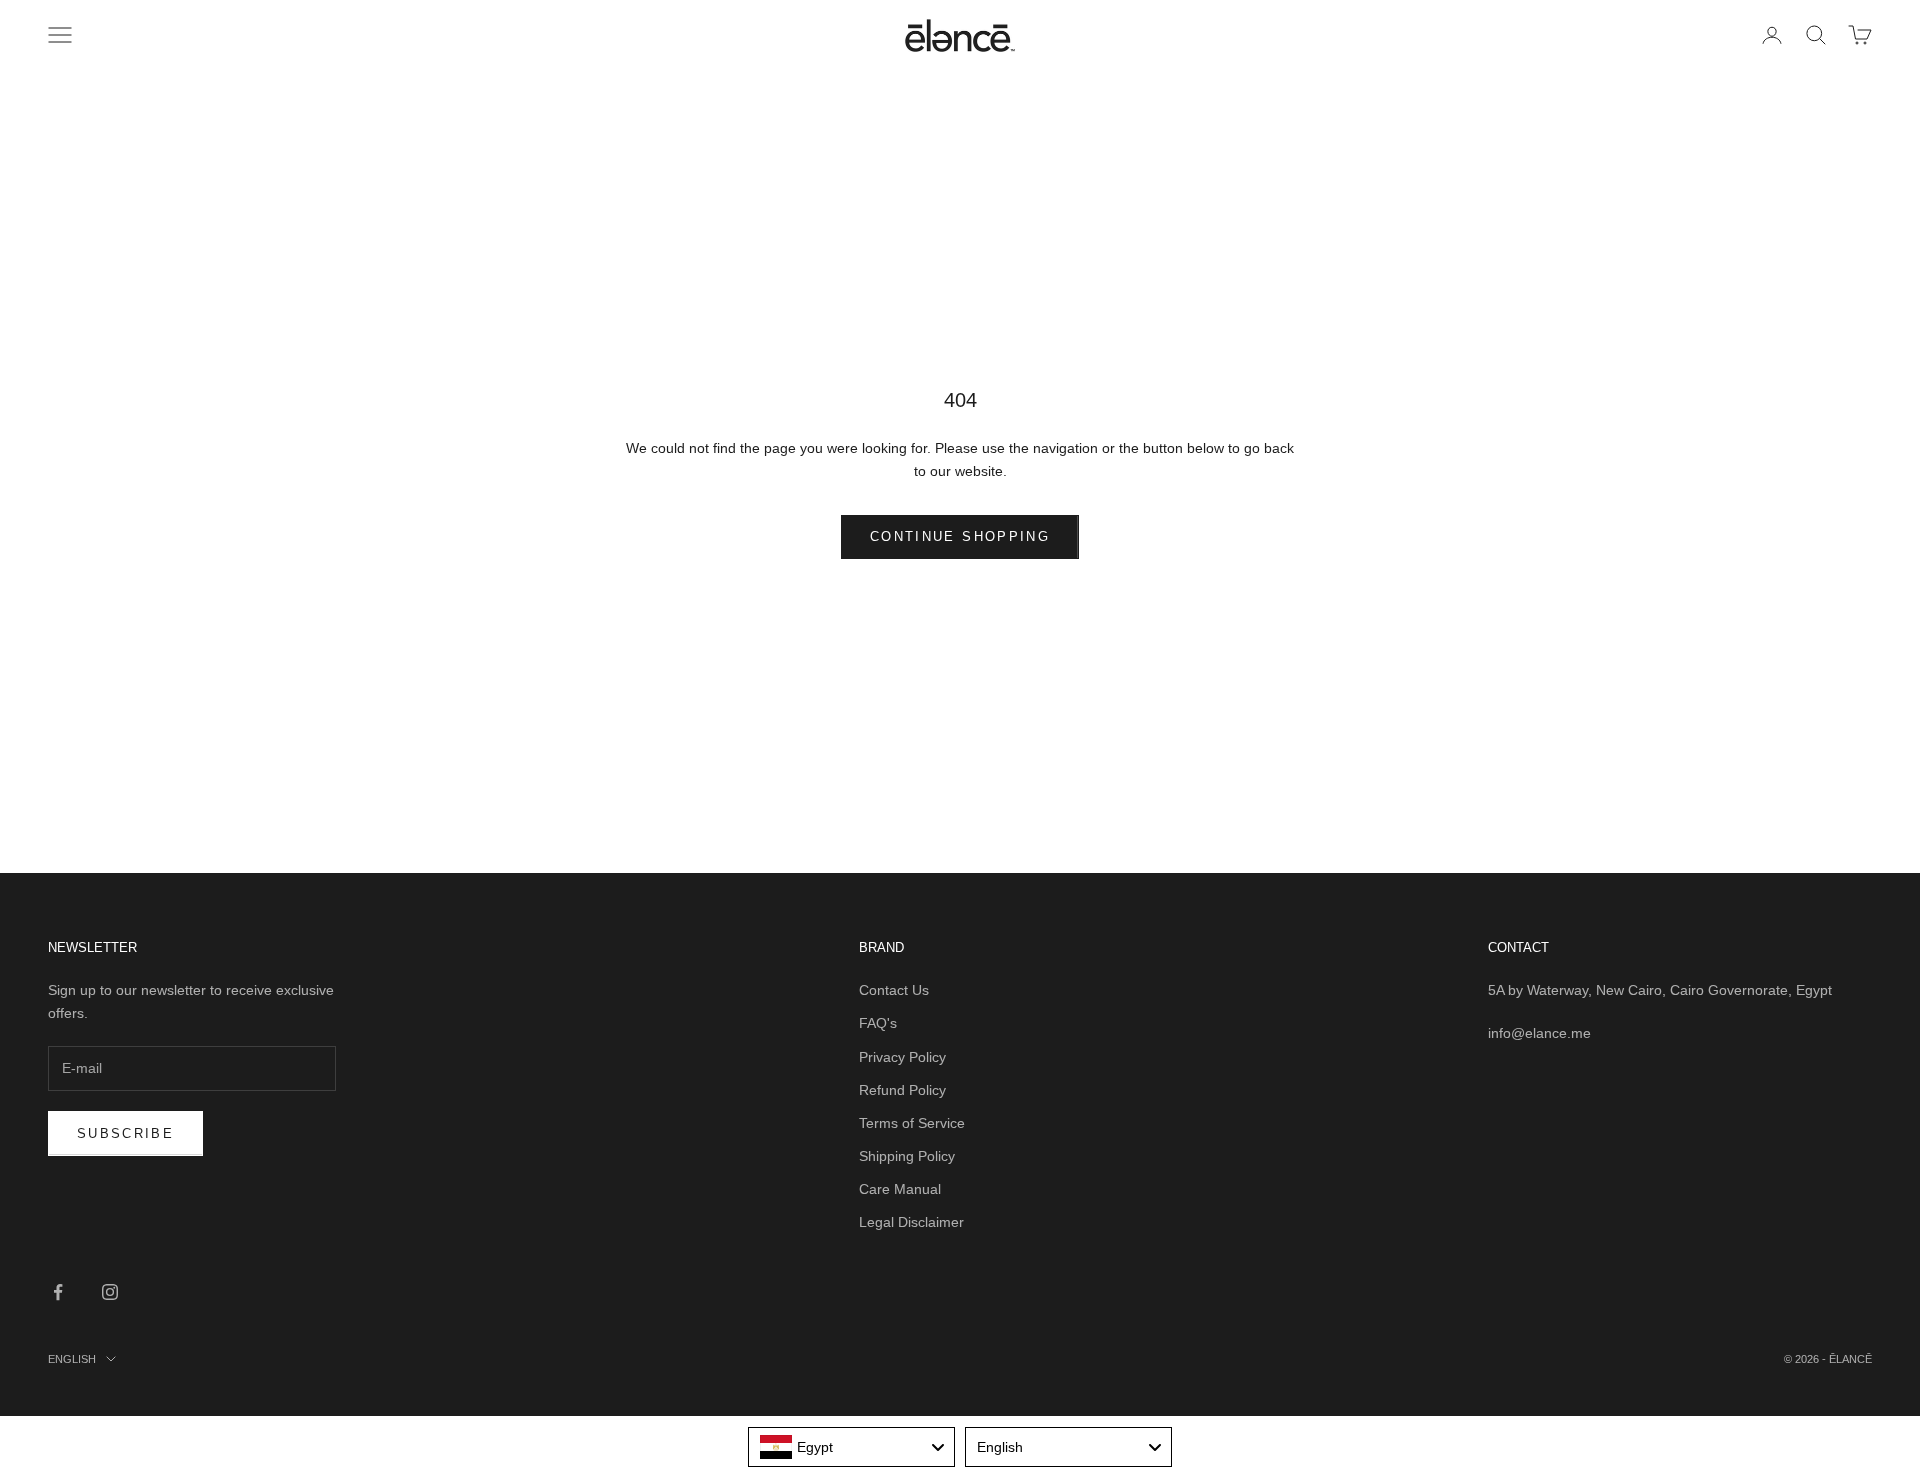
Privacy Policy (902, 1057)
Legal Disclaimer (911, 1222)
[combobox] (851, 1447)
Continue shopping (960, 536)
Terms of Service (912, 1123)
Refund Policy (902, 1090)
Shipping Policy (907, 1156)
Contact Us (894, 990)
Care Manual (900, 1189)
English (72, 1359)
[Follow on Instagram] (110, 1292)
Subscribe (125, 1133)
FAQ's (878, 1023)
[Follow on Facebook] (58, 1292)
